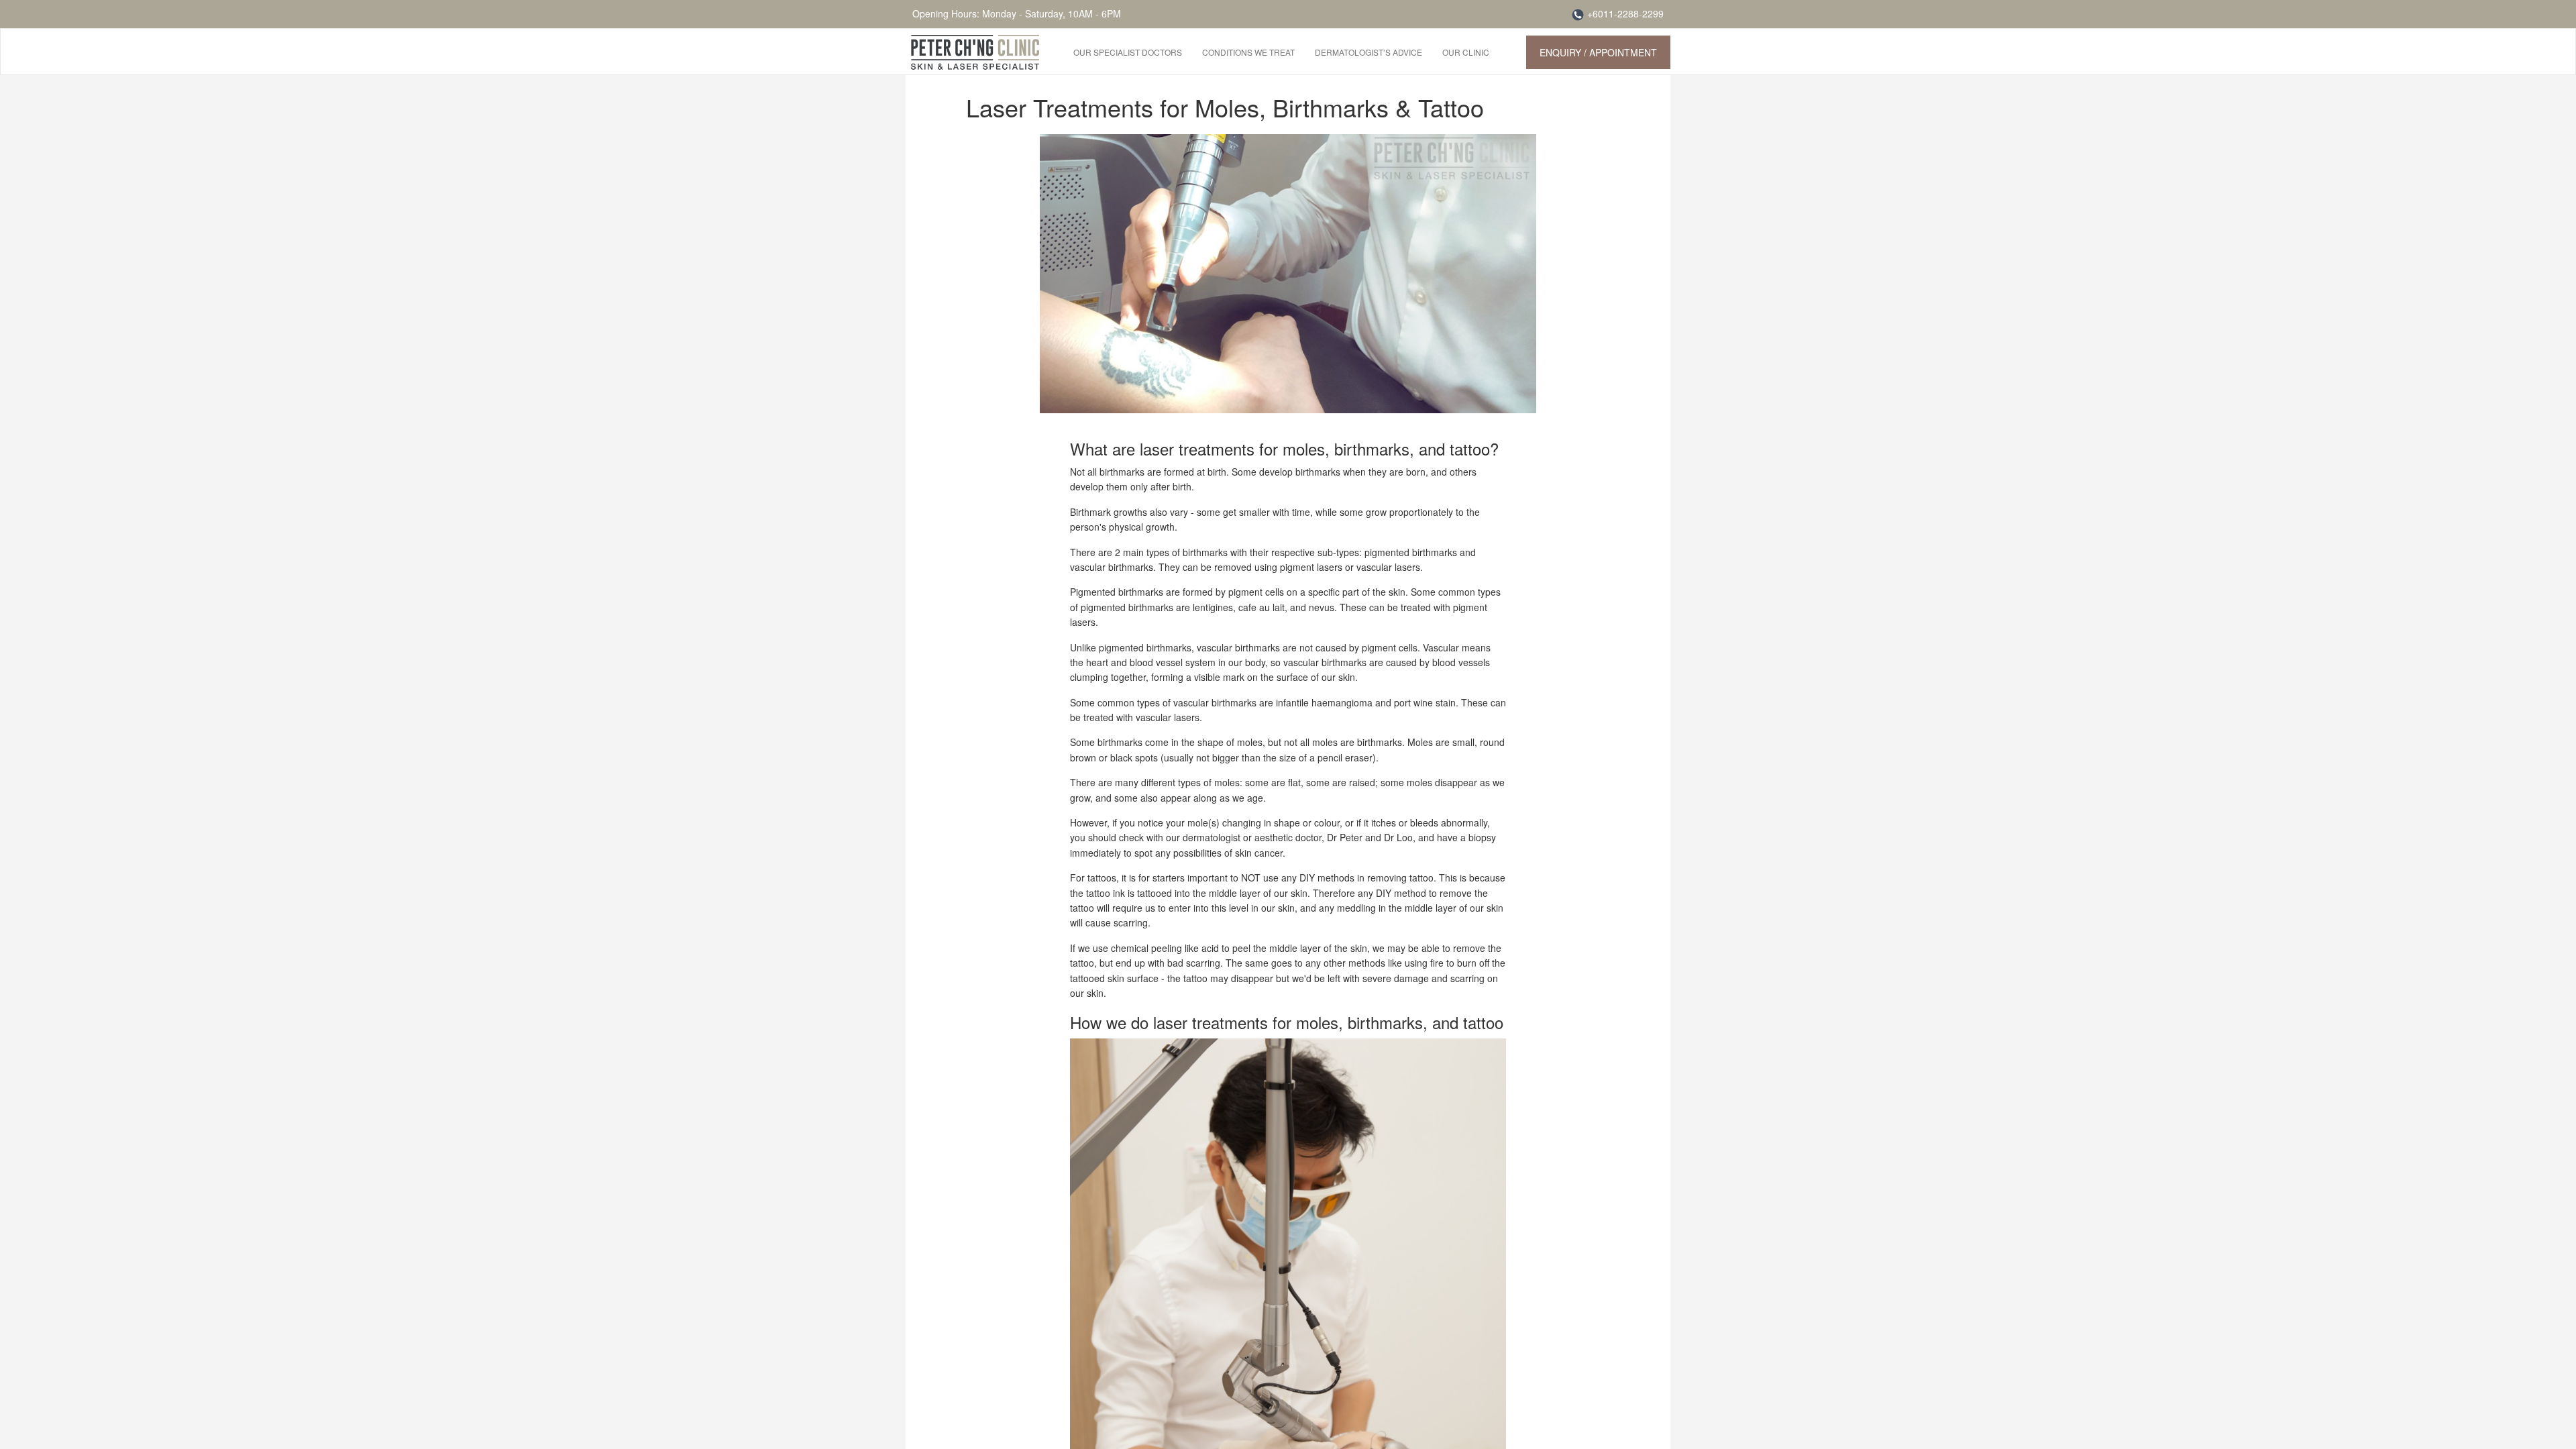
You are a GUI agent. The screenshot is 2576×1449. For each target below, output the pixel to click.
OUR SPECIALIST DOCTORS (1128, 52)
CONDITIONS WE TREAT (1248, 52)
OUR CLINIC (1466, 52)
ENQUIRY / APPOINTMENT (1598, 52)
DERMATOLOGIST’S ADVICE (1368, 52)
